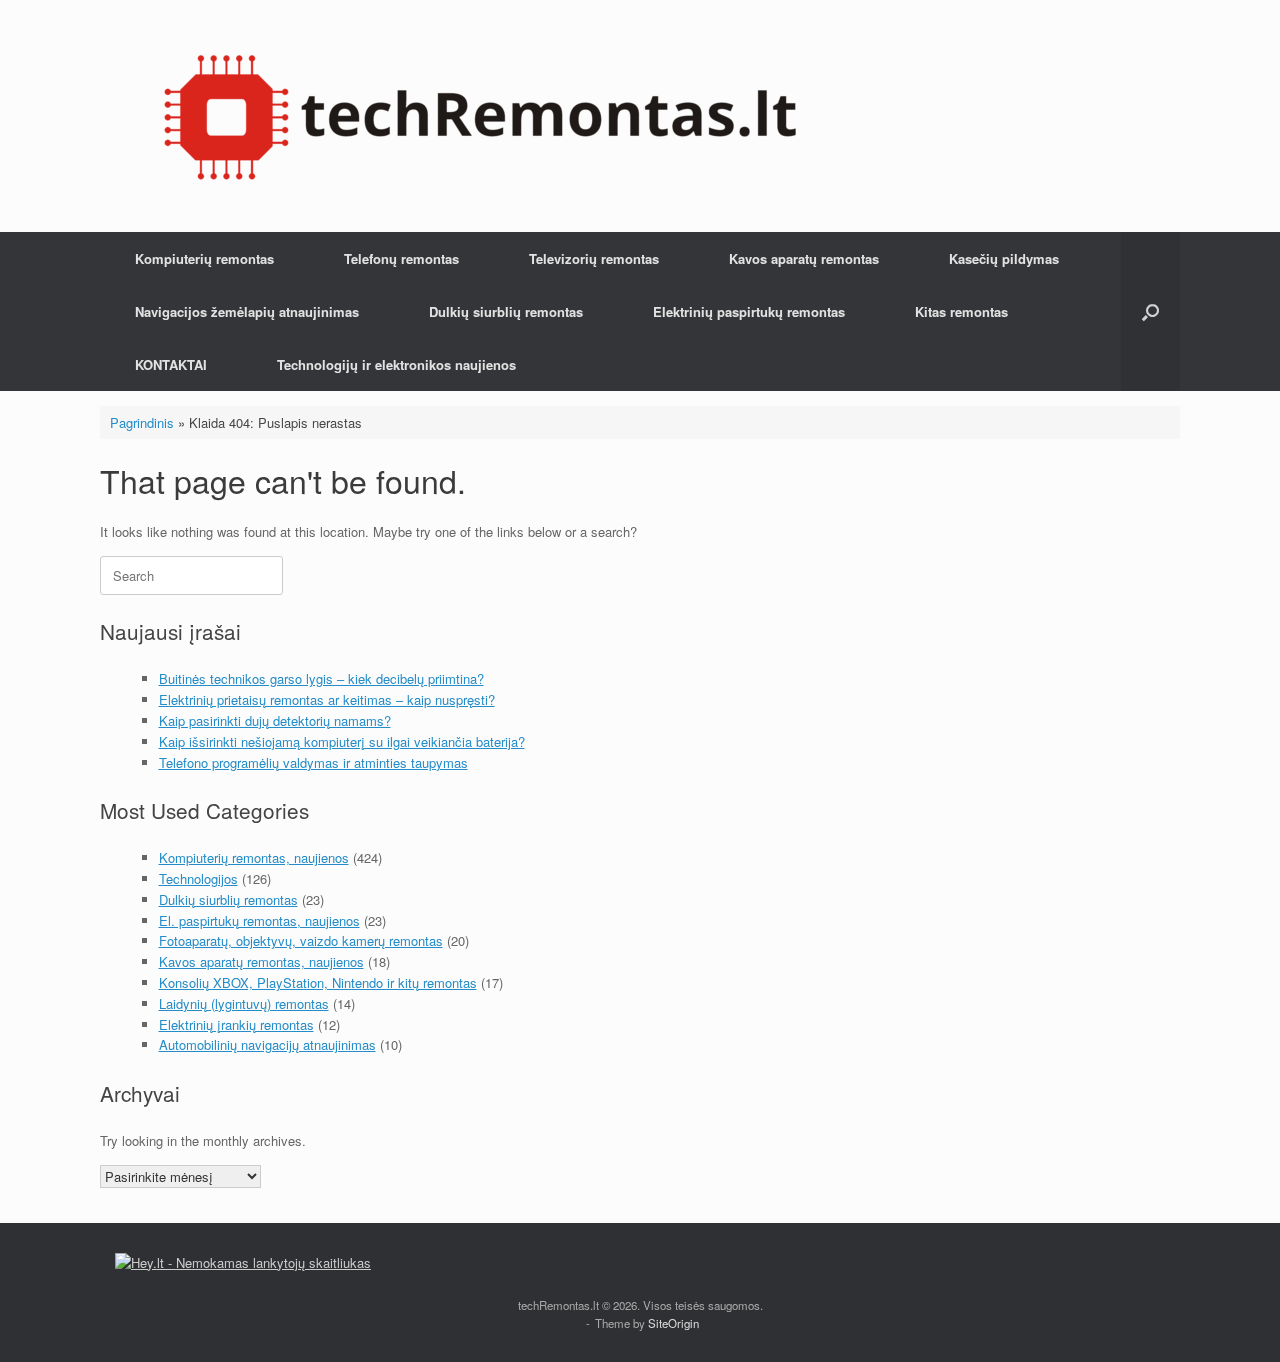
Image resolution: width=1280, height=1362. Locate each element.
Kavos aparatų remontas (804, 258)
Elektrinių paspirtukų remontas (749, 311)
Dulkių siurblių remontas (506, 311)
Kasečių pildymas (1004, 258)
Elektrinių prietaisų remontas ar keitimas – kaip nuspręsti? (327, 699)
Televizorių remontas (594, 258)
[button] (1150, 311)
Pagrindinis (142, 422)
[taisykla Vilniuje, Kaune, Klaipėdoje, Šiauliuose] (480, 116)
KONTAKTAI (171, 364)
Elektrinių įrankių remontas (236, 1024)
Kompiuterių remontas (204, 258)
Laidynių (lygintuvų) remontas (244, 1003)
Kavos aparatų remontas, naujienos (261, 961)
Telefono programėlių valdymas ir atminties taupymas (313, 762)
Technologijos (198, 878)
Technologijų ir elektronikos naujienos (396, 364)
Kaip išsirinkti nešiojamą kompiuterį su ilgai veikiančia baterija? (342, 741)
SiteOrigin (673, 1323)
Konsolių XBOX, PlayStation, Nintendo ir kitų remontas (318, 982)
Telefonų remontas (401, 258)
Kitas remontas (961, 311)
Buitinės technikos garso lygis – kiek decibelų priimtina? (321, 678)
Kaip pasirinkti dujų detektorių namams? (275, 720)
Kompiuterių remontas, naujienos (254, 857)
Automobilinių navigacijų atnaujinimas (267, 1044)
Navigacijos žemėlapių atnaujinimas (247, 311)
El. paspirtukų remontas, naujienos (259, 920)
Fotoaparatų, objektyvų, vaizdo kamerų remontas (301, 940)
